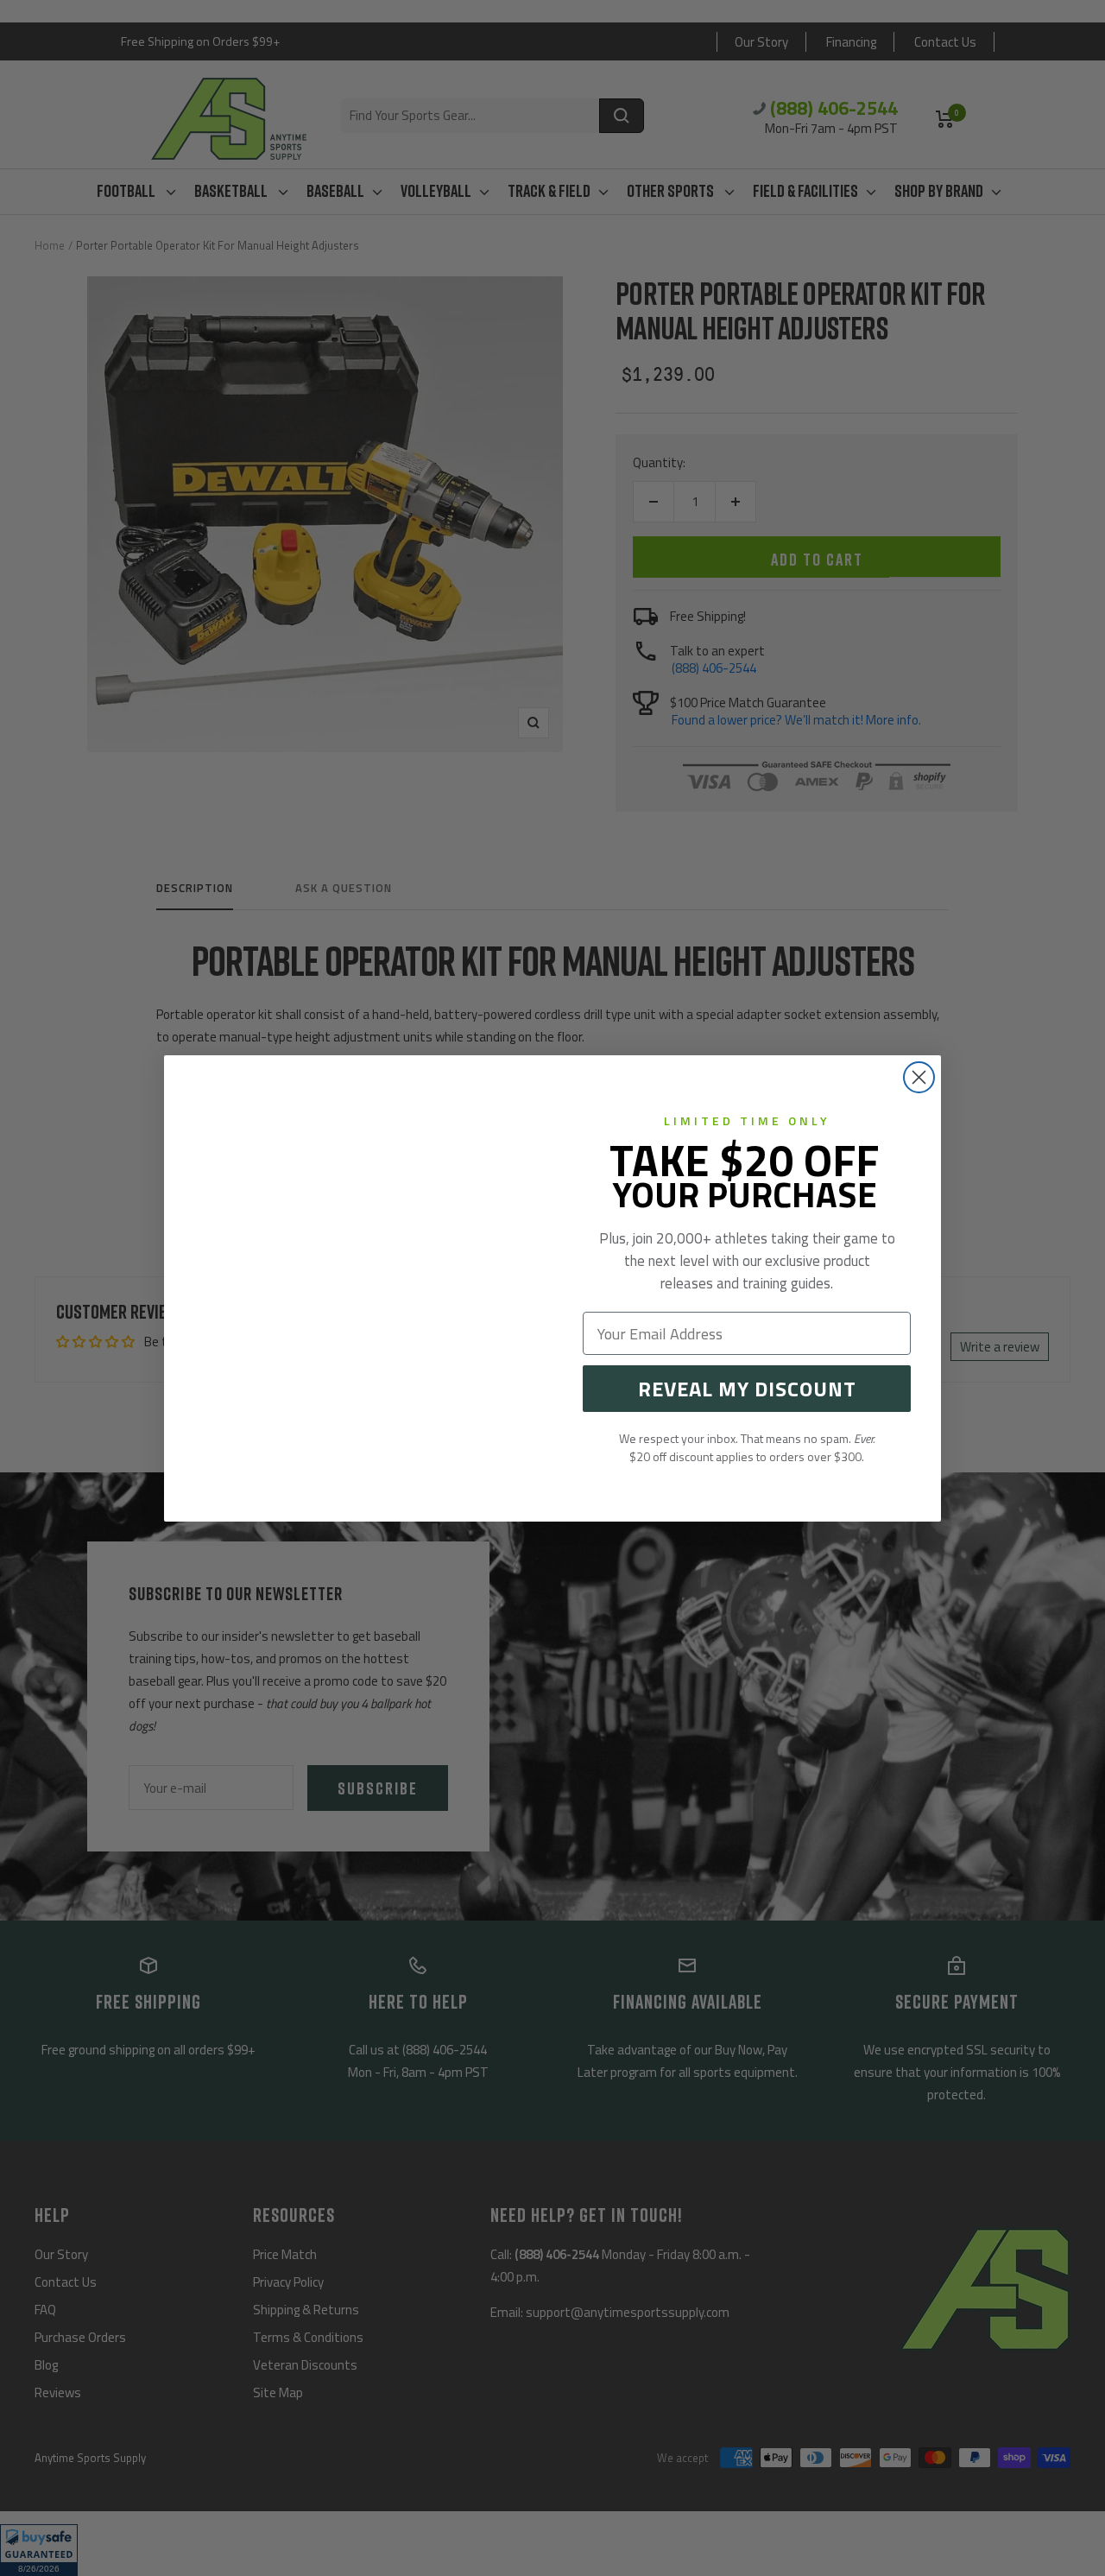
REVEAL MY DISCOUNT (747, 1389)
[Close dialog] (919, 1077)
